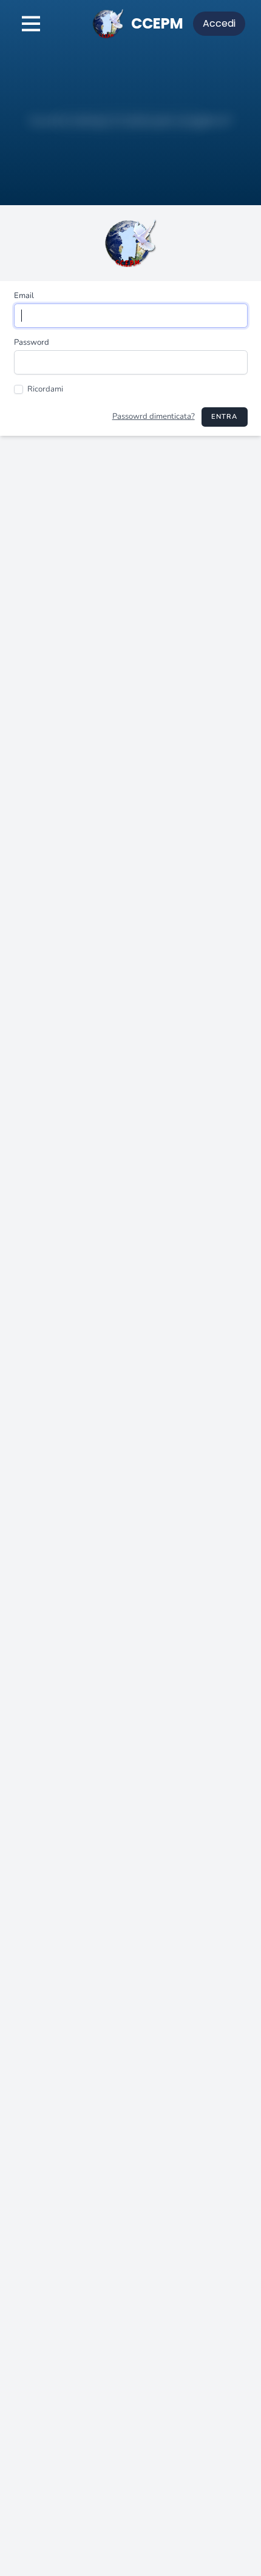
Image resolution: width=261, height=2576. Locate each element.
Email (24, 296)
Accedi (219, 23)
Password (32, 342)
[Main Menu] (31, 24)
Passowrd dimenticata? (154, 416)
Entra (225, 417)
